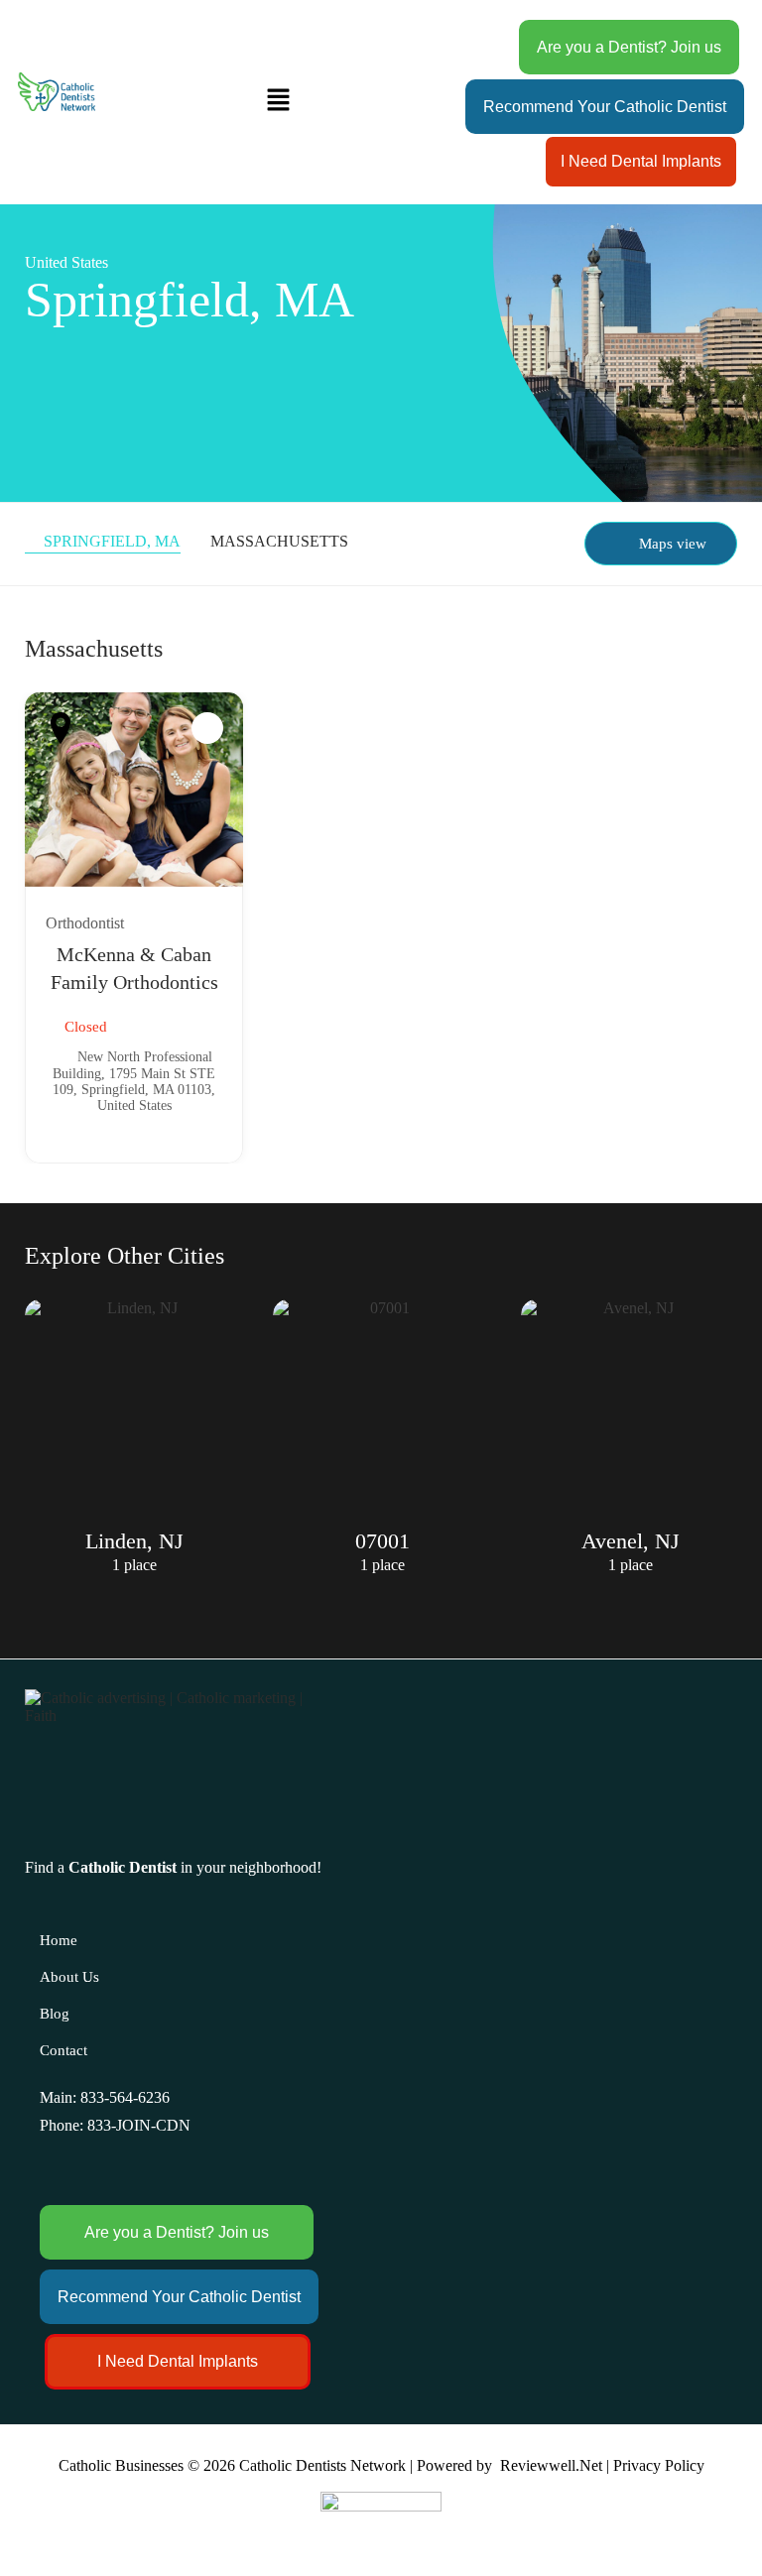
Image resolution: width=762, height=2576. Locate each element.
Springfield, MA (112, 541)
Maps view (673, 544)
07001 (382, 1541)
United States (66, 262)
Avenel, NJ (631, 1541)
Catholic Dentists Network (322, 2465)
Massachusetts (279, 541)
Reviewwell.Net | (555, 2465)
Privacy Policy (659, 2465)
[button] (278, 102)
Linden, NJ (134, 1541)
